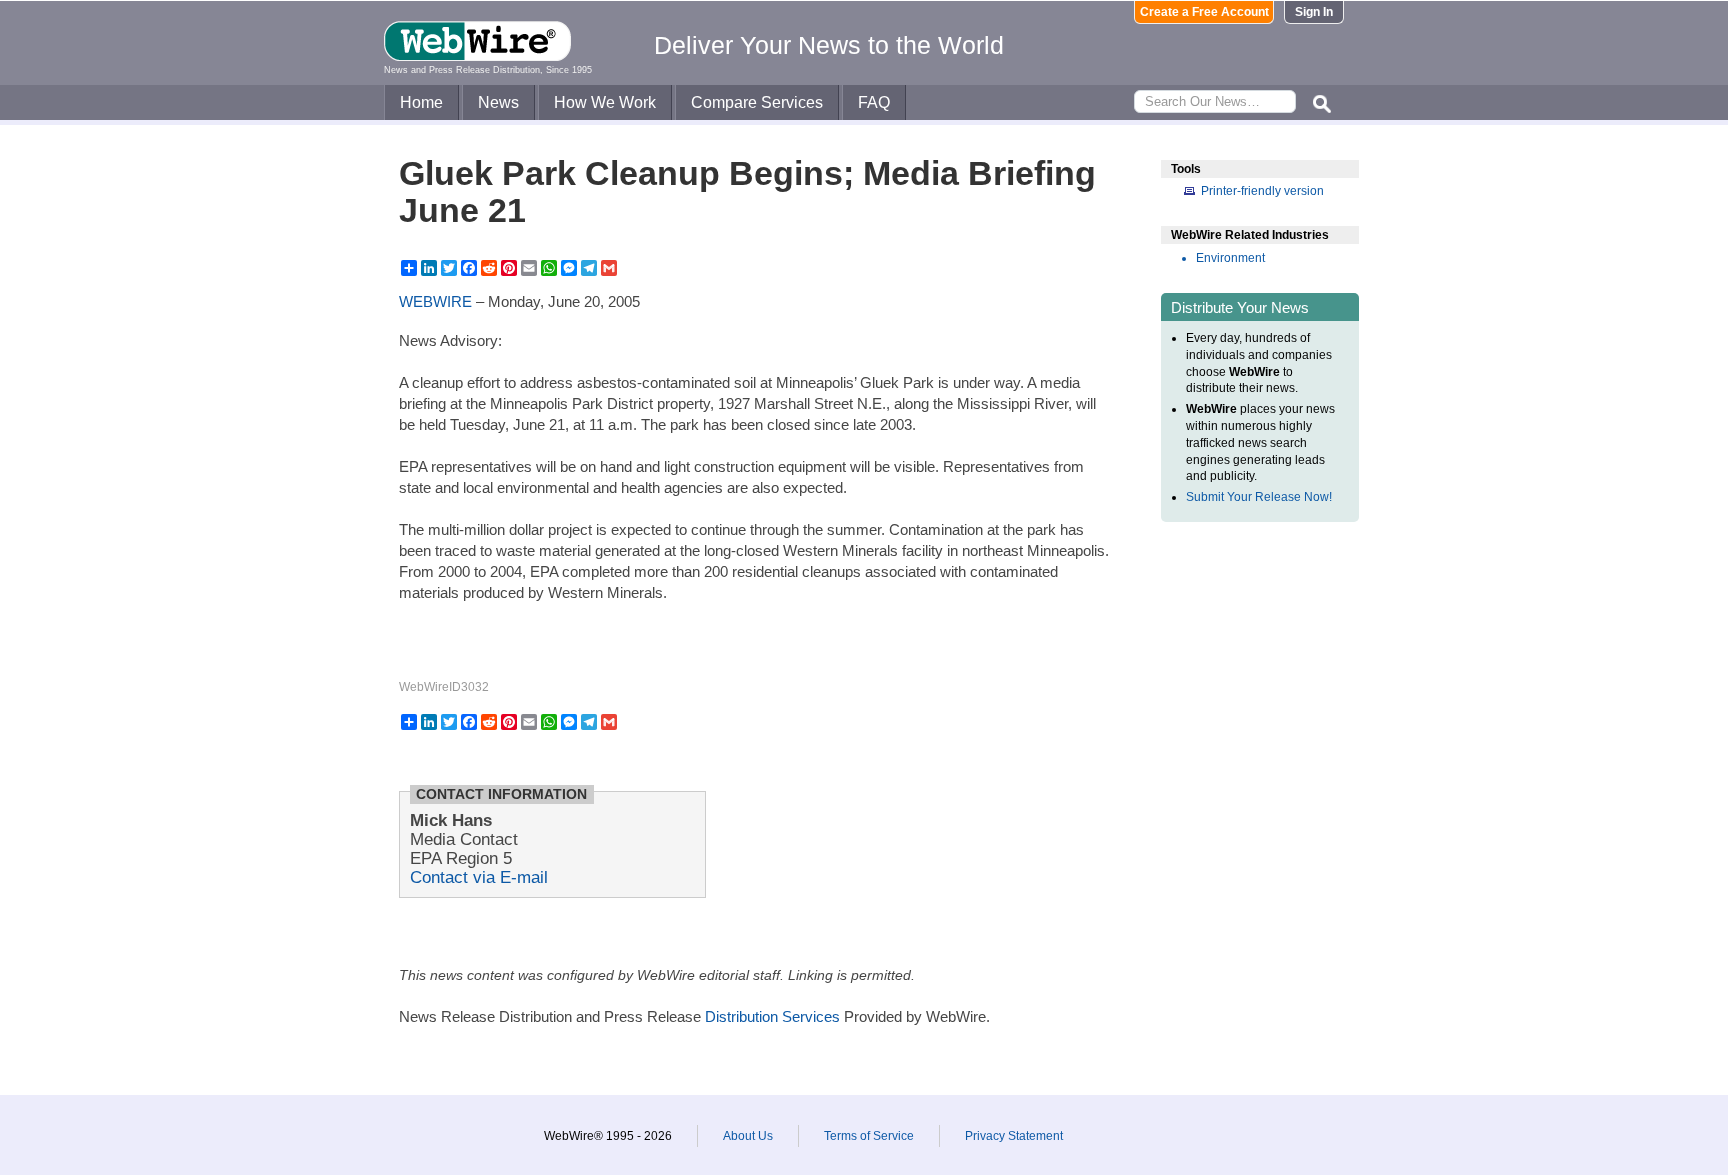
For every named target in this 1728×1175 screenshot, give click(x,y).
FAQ (874, 102)
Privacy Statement (1014, 1136)
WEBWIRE (435, 301)
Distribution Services (772, 1016)
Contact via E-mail (479, 877)
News (498, 102)
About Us (748, 1136)
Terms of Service (869, 1136)
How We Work (605, 102)
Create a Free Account (1204, 12)
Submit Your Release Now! (1259, 497)
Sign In (1314, 12)
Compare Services (757, 102)
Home (421, 102)
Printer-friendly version (1262, 191)
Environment (1230, 258)
